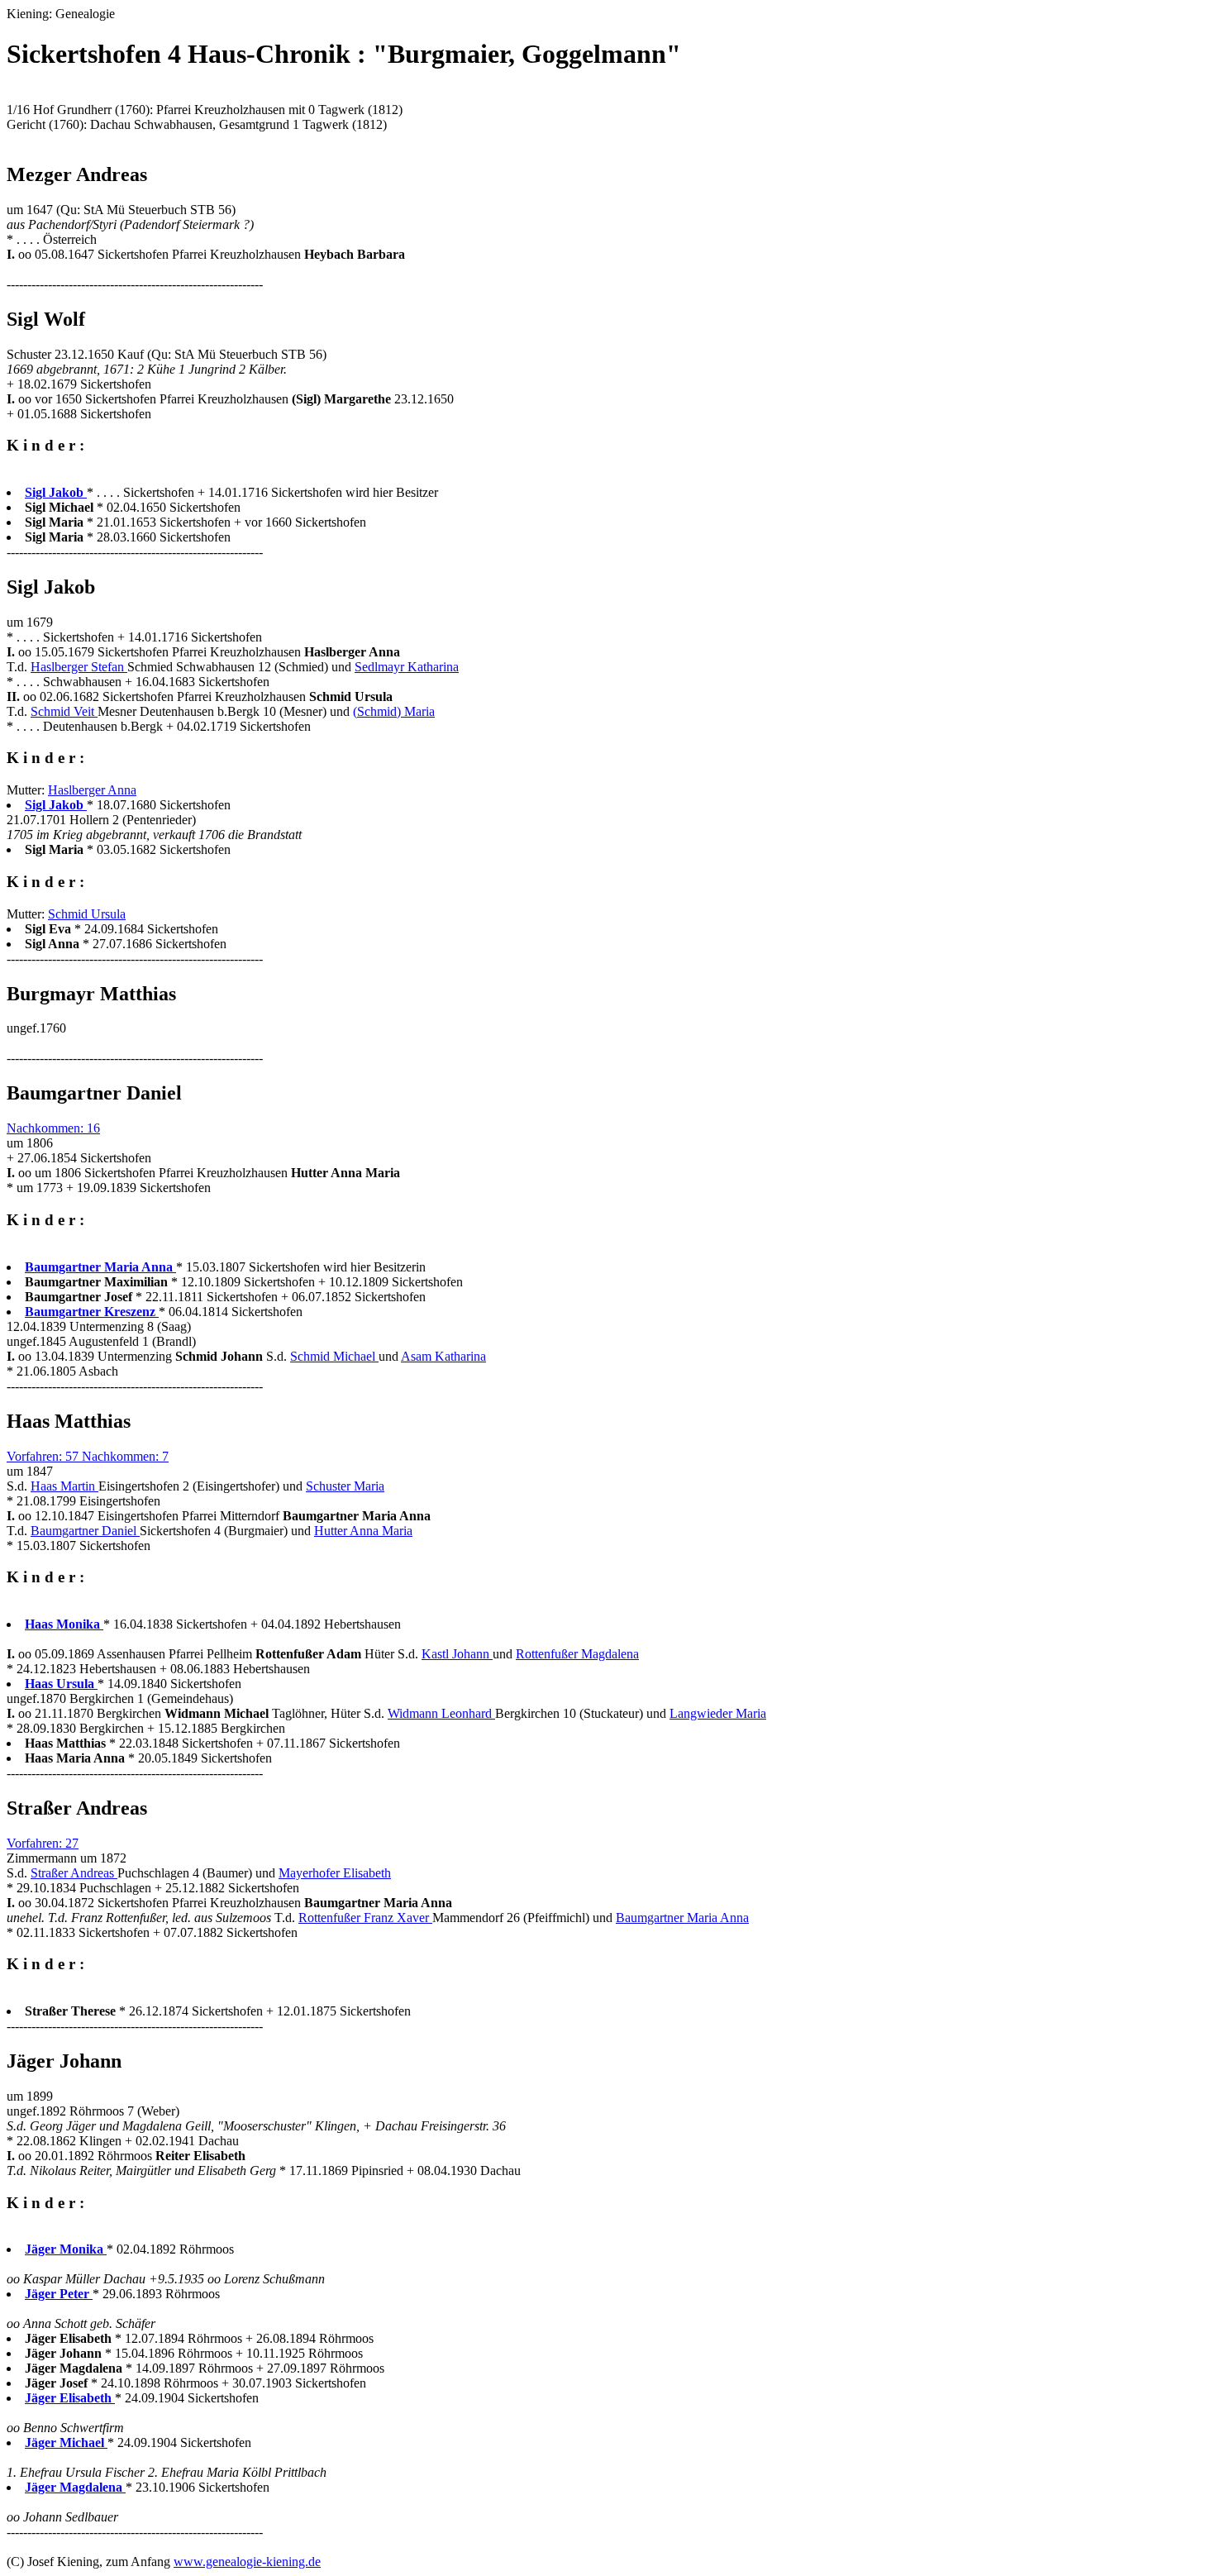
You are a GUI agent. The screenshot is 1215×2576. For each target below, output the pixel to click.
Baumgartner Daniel (85, 1531)
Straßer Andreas (74, 1873)
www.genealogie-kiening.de (247, 2562)
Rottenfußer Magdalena (577, 1654)
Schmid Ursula (87, 914)
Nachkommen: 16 (53, 1128)
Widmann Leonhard (441, 1713)
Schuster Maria (345, 1486)
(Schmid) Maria (394, 711)
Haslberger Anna (92, 790)
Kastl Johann (457, 1654)
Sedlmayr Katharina (407, 667)
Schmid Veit (64, 711)
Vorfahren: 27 (43, 1843)
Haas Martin (64, 1486)
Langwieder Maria (718, 1713)
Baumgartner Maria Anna (682, 1918)
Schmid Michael (334, 1356)
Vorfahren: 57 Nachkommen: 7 (88, 1456)
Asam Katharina (443, 1356)
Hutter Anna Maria (363, 1531)
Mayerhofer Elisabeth (335, 1873)
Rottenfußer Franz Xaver (365, 1918)
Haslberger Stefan (79, 667)
